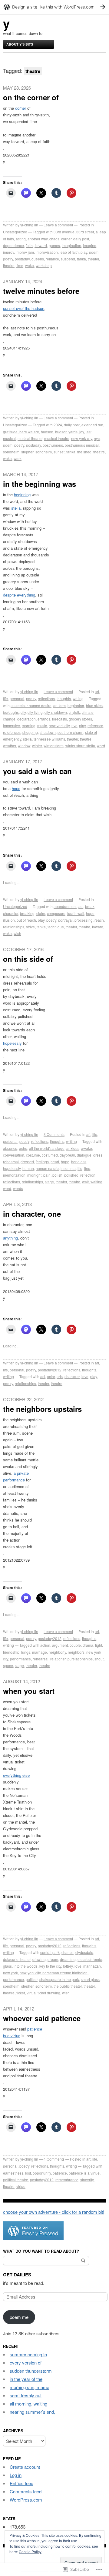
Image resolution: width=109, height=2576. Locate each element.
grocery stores (80, 719)
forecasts (59, 719)
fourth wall (76, 913)
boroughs (11, 712)
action (45, 1645)
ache (23, 1148)
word (101, 746)
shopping (30, 732)
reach (99, 920)
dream (53, 1959)
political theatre (16, 2180)
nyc (97, 438)
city (23, 712)
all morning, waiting (28, 2404)
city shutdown (56, 712)
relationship (60, 1659)
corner (21, 108)
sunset (59, 452)
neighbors (76, 1652)
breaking (27, 913)
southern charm (70, 732)
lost (28, 2173)
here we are (29, 432)
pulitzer (32, 1979)
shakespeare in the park (59, 1979)
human (28, 1168)
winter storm (54, 746)
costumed (50, 1155)
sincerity (87, 2180)
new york (10, 1973)
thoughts (64, 698)
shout (99, 1659)
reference (95, 726)
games (54, 245)
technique (56, 927)
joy (82, 432)
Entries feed (21, 2483)
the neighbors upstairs (42, 1409)
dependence (13, 245)
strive (30, 927)
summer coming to (28, 2354)
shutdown (48, 732)
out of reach (26, 920)
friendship (11, 1652)
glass (7, 1966)
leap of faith (69, 252)
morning (29, 726)
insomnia (68, 1168)
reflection (88, 1175)
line (87, 1168)
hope (16, 788)
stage (49, 1182)
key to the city (50, 1966)
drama (88, 1645)
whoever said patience (42, 2018)
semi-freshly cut (26, 2395)
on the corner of (31, 97)
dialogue (84, 1155)
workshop (44, 265)
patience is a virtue (84, 2173)
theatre (9, 265)
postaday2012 (50, 1370)
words (18, 1188)
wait (85, 1182)
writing (78, 698)
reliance (52, 259)
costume (33, 1155)
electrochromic (90, 1959)
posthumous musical (82, 445)
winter (37, 746)
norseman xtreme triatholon (65, 1973)
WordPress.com (26, 2500)
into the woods (26, 1966)
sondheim (11, 452)
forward (41, 245)
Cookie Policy (30, 2552)
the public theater (68, 1986)
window (24, 746)
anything (10, 1238)
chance (68, 1952)
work (18, 458)
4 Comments (54, 2159)
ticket (21, 1993)
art (97, 691)
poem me (19, 2317)
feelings (42, 1162)
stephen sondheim (36, 452)
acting (21, 239)
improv (8, 252)
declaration (26, 719)
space (8, 1665)
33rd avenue (64, 232)
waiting (96, 1182)
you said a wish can (37, 771)
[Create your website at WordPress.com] (54, 7)
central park (50, 1952)
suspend (68, 259)
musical (9, 438)
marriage (40, 1652)
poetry (8, 259)
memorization (14, 1175)
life (5, 698)
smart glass (90, 1979)
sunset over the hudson (24, 308)
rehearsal (41, 1659)
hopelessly (12, 1043)
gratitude (10, 432)
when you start (29, 1691)
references (12, 732)
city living (35, 712)
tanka (81, 259)
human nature (47, 1168)
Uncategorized (15, 232)
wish (17, 933)
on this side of (28, 959)
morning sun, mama (30, 2387)
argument (60, 1645)
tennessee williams (49, 739)
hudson (47, 432)
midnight (34, 1175)
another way (38, 239)
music (42, 726)
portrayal (65, 920)
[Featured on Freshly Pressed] (33, 2238)
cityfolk (74, 712)
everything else (16, 1775)
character (72, 1376)
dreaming (68, 1959)
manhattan (92, 1966)
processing (84, 920)
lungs (26, 1652)
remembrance (67, 2180)
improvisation (47, 252)
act (81, 906)
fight (99, 1645)
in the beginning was (40, 484)
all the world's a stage (47, 1148)
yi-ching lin (29, 225)
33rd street (85, 232)
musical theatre (57, 438)
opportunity (42, 2173)
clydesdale (84, 1952)
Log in (16, 2475)
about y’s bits (20, 44)
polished (71, 1175)
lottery (68, 1966)
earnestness (13, 2173)
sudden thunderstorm (31, 2371)
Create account (25, 2467)
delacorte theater (17, 1959)
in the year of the (26, 2379)
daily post (81, 239)
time (20, 265)
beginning (22, 495)
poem (94, 252)
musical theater (30, 438)
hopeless (79, 1162)
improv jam (25, 252)
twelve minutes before (41, 291)
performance (20, 1659)
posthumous (53, 445)
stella (16, 508)
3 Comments (54, 1134)
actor (51, 1376)
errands (44, 719)
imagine (90, 245)
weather (10, 746)
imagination (71, 245)
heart (55, 1162)
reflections (46, 698)
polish (57, 1175)
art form (59, 705)
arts (60, 1376)
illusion (9, 920)
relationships (14, 927)
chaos (54, 239)
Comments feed (26, 2491)
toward (98, 927)
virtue (21, 2186)
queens (38, 259)
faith (29, 245)
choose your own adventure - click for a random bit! (54, 2212)
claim (41, 913)
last (89, 432)
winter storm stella (80, 746)
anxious (73, 1148)
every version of (26, 2363)
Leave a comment (58, 225)
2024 (58, 425)
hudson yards (66, 432)
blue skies (94, 705)
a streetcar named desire (31, 705)
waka (30, 265)
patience (60, 2173)
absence (10, 1148)
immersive (12, 726)
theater (93, 259)
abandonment (65, 906)
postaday (22, 259)
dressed (27, 1162)
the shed (84, 452)
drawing (39, 1959)
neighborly (57, 1652)
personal (17, 698)
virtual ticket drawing (43, 1993)
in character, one (32, 1214)
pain (47, 1175)
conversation (14, 1155)
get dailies (17, 2275)
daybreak (67, 1155)
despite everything (19, 595)
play (84, 252)
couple (75, 1645)
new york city (82, 438)
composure (56, 913)
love (85, 1376)
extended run (92, 425)
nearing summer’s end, (32, 2412)
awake (87, 1148)
